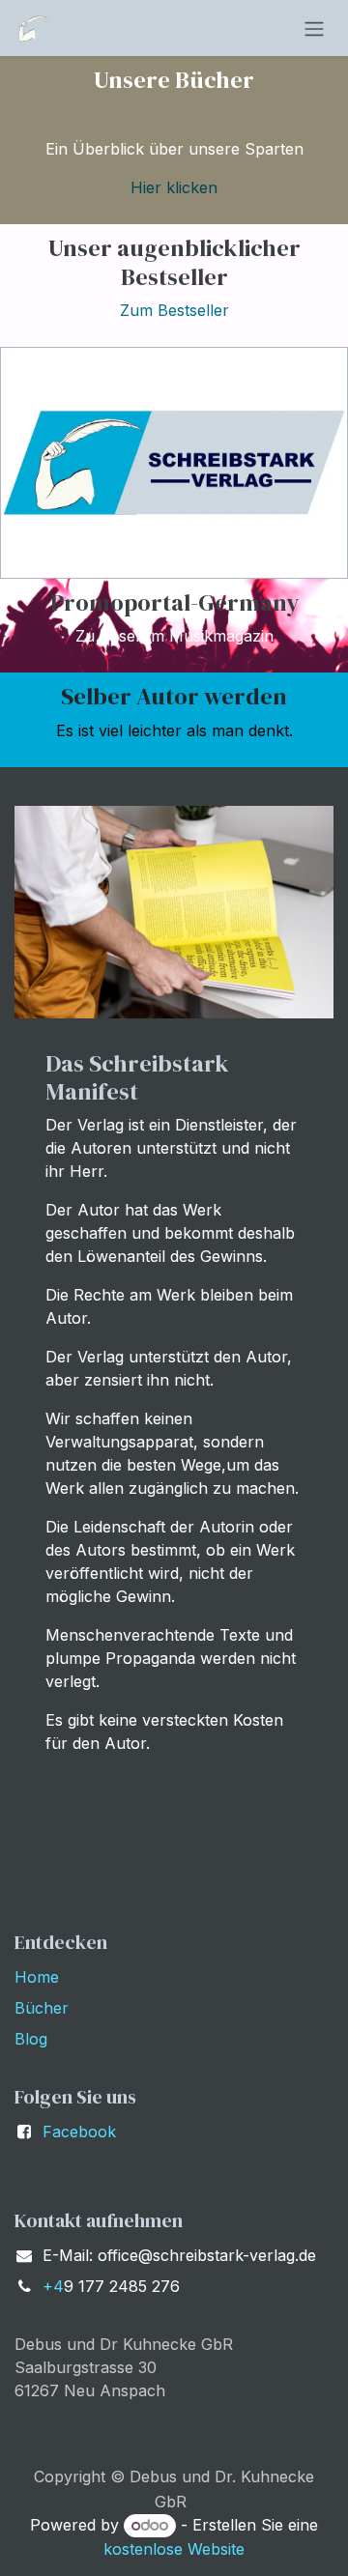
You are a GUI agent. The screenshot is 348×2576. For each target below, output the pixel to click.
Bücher (42, 2008)
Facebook (79, 2132)
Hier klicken (174, 187)
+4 (53, 2286)
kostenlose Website (174, 2549)
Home (37, 1977)
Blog (31, 2039)
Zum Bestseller (174, 310)
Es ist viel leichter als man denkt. (174, 730)
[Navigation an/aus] (314, 28)
